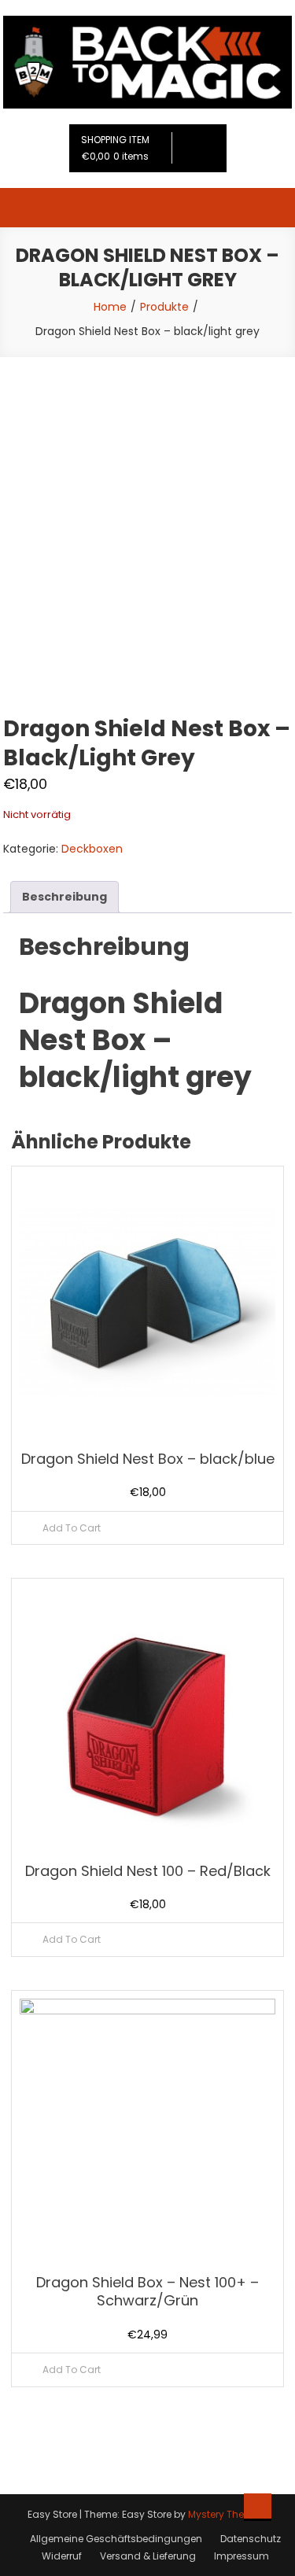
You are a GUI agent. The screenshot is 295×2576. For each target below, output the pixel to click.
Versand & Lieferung (148, 2556)
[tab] (65, 897)
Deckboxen (92, 849)
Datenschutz (251, 2539)
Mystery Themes (227, 2514)
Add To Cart (72, 1528)
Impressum (242, 2556)
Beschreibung (65, 897)
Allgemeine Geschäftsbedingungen (116, 2539)
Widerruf (62, 2556)
